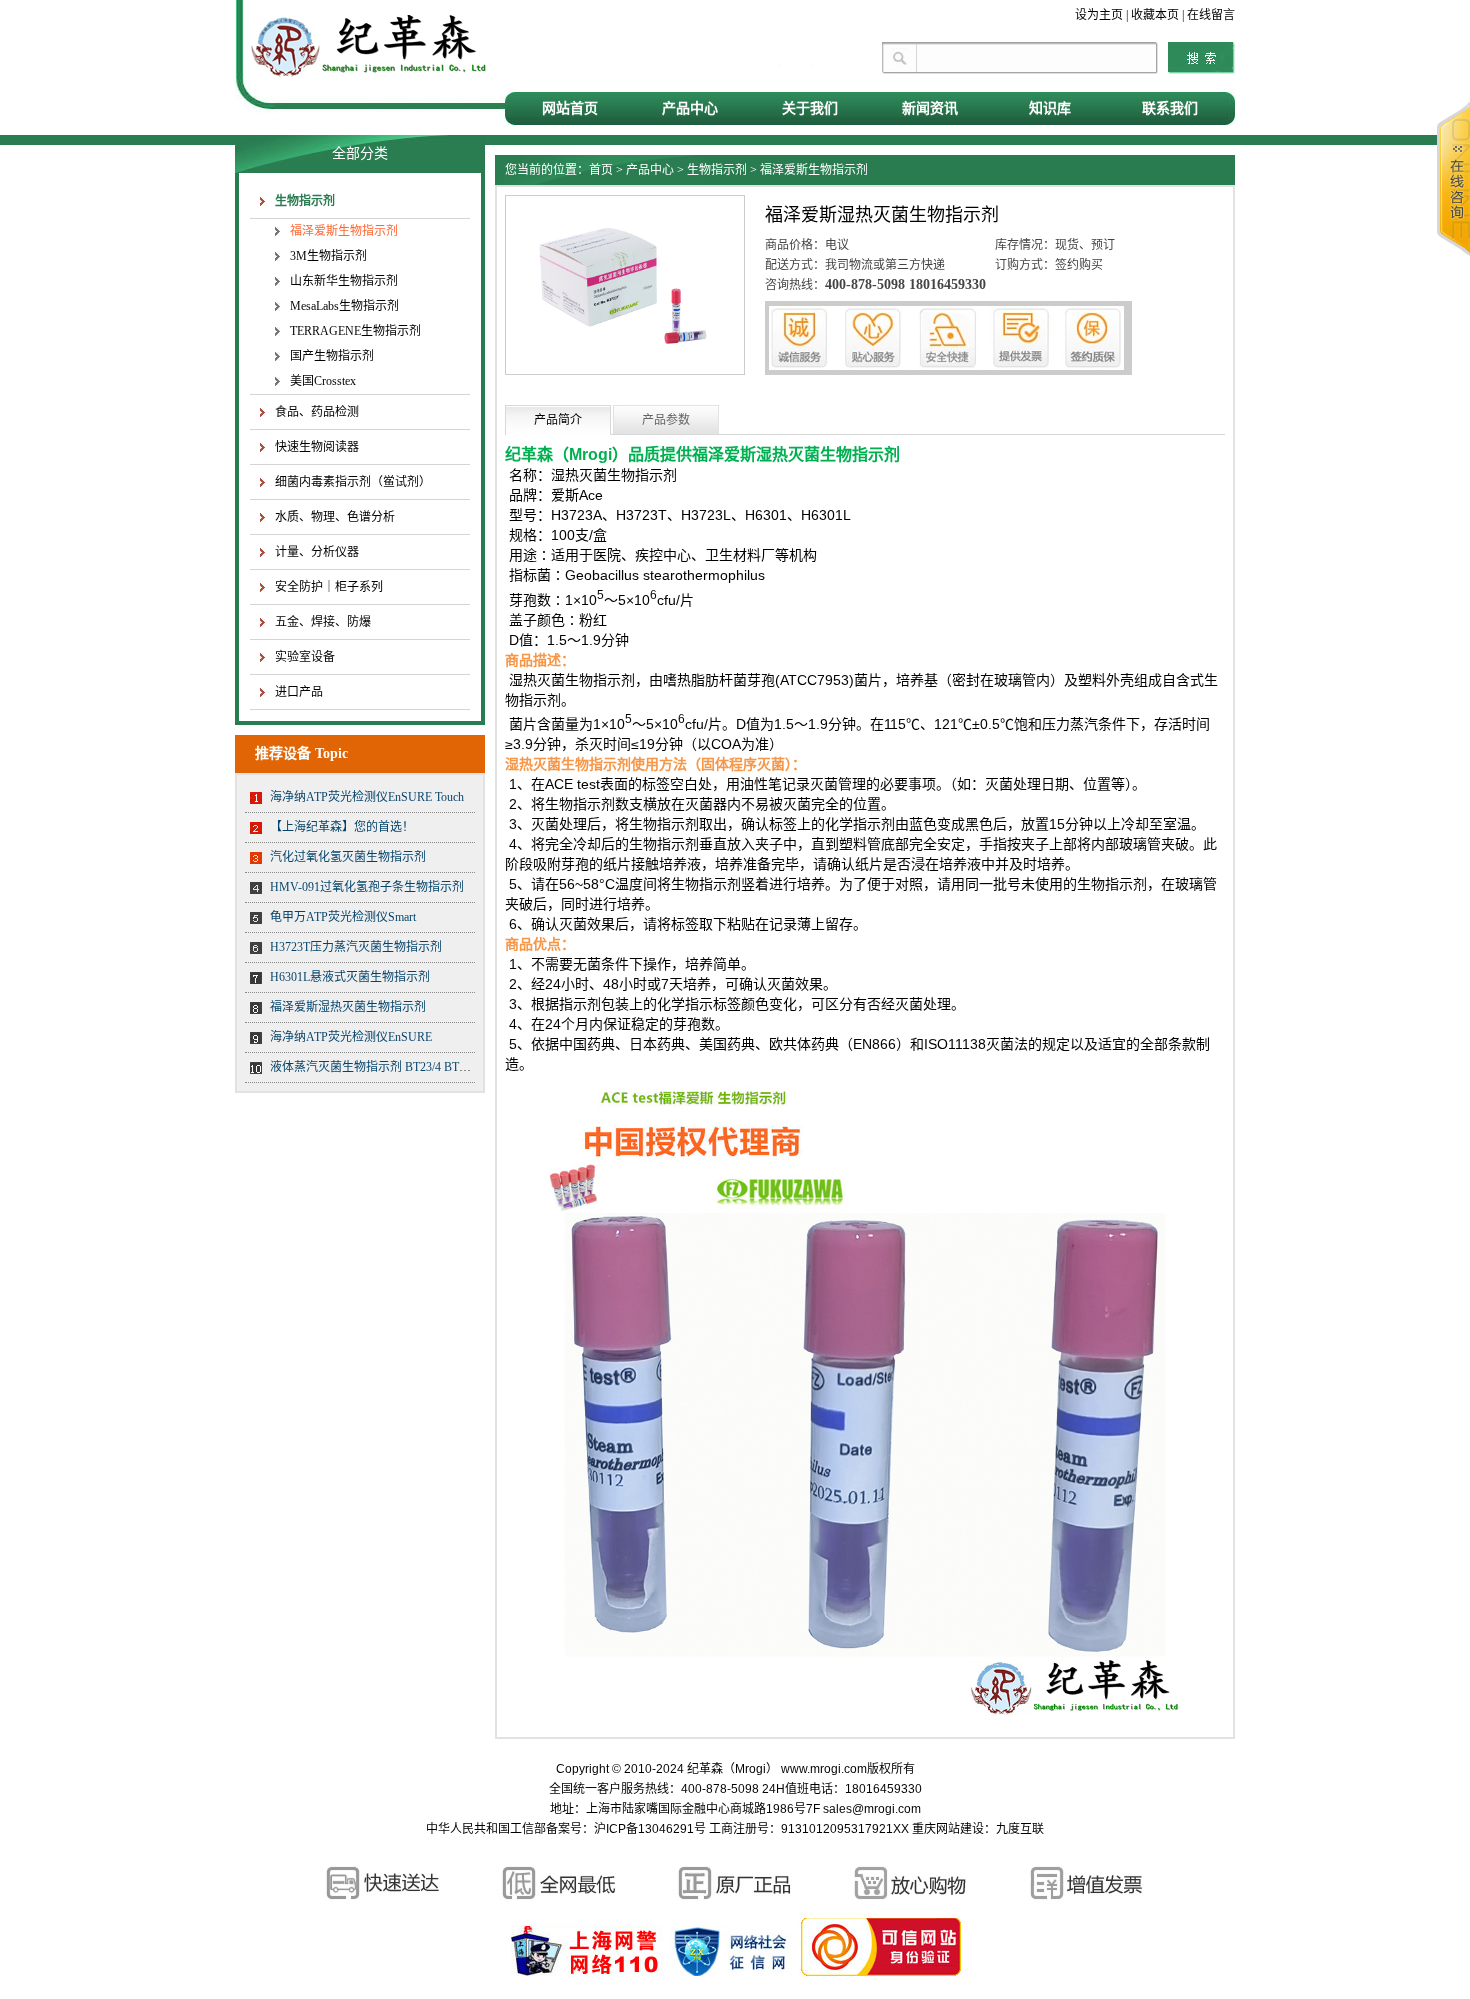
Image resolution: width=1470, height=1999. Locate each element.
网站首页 (570, 108)
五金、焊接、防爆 (323, 622)
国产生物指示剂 (332, 356)
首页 (601, 170)
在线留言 (1211, 15)
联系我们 (1170, 108)
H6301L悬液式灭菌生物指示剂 (350, 977)
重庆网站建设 (948, 1829)
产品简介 (558, 420)
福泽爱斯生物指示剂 (344, 231)
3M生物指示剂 (328, 256)
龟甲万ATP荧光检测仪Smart (343, 917)
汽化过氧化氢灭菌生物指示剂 (348, 857)
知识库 (1050, 108)
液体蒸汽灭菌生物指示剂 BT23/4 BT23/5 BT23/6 (394, 1067)
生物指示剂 (305, 201)
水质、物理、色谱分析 (335, 517)
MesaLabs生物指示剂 (344, 306)
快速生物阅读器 (317, 447)
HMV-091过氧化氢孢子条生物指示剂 (367, 887)
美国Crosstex (323, 381)
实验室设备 (305, 657)
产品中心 (690, 108)
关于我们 (810, 108)
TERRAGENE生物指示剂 (355, 331)
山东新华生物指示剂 (344, 281)
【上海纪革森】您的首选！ (342, 827)
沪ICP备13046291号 (650, 1829)
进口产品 (299, 692)
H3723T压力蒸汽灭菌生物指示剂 (356, 947)
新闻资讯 (930, 108)
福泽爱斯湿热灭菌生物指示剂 (348, 1007)
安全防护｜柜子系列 (329, 587)
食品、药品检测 (317, 412)
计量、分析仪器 (317, 552)
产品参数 (666, 420)
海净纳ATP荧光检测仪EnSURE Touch (367, 797)
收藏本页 (1155, 15)
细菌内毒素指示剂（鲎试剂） (353, 482)
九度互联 (1020, 1829)
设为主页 (1099, 15)
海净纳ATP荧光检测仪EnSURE (351, 1037)
